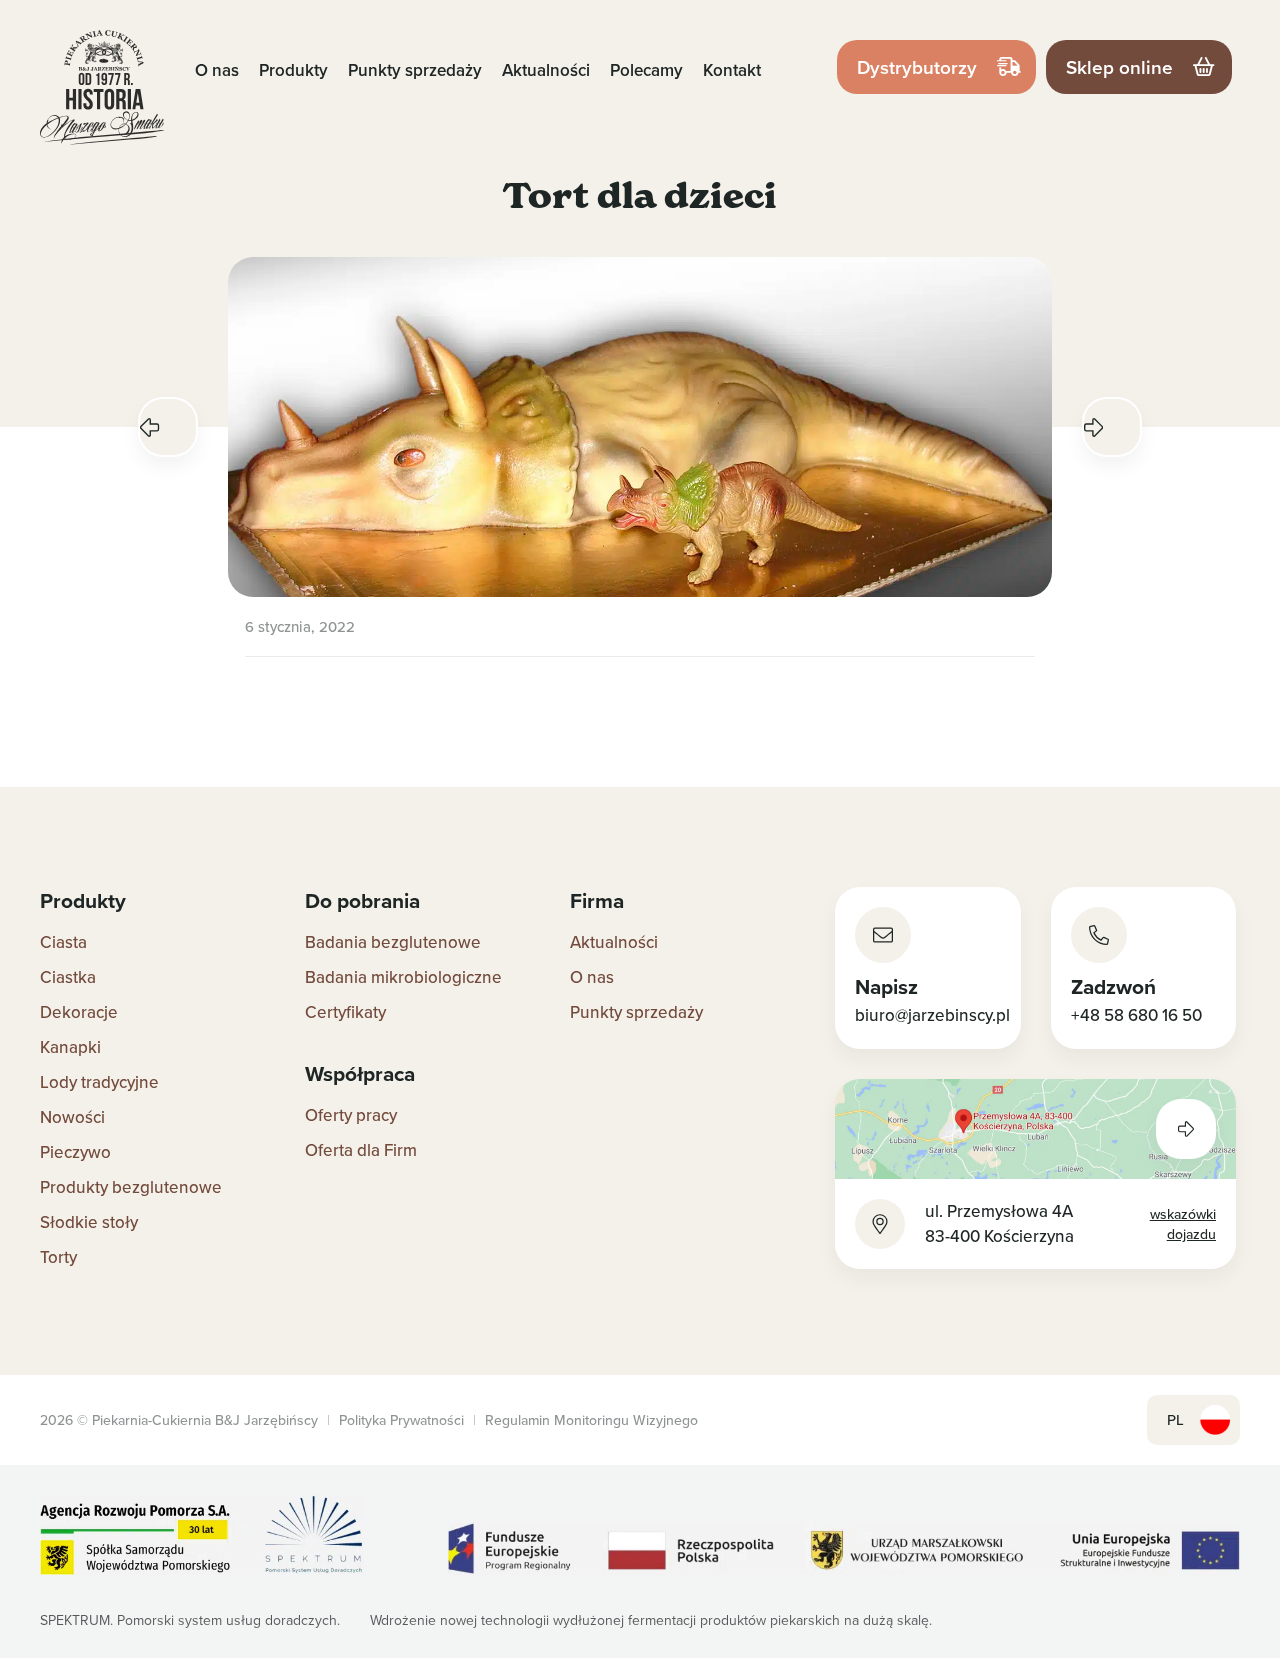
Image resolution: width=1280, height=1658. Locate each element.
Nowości (72, 1117)
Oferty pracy (351, 1115)
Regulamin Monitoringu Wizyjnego (591, 1420)
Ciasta (63, 942)
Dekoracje (79, 1012)
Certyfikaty (345, 1012)
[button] (168, 427)
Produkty (293, 70)
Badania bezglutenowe (393, 942)
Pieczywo (75, 1152)
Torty (58, 1257)
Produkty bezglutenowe (131, 1187)
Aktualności (546, 70)
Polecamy (646, 70)
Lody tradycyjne (99, 1082)
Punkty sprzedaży (415, 70)
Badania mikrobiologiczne (403, 977)
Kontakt (732, 70)
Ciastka (68, 977)
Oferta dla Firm (361, 1150)
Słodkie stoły (89, 1222)
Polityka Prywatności (401, 1420)
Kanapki (70, 1047)
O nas (217, 70)
